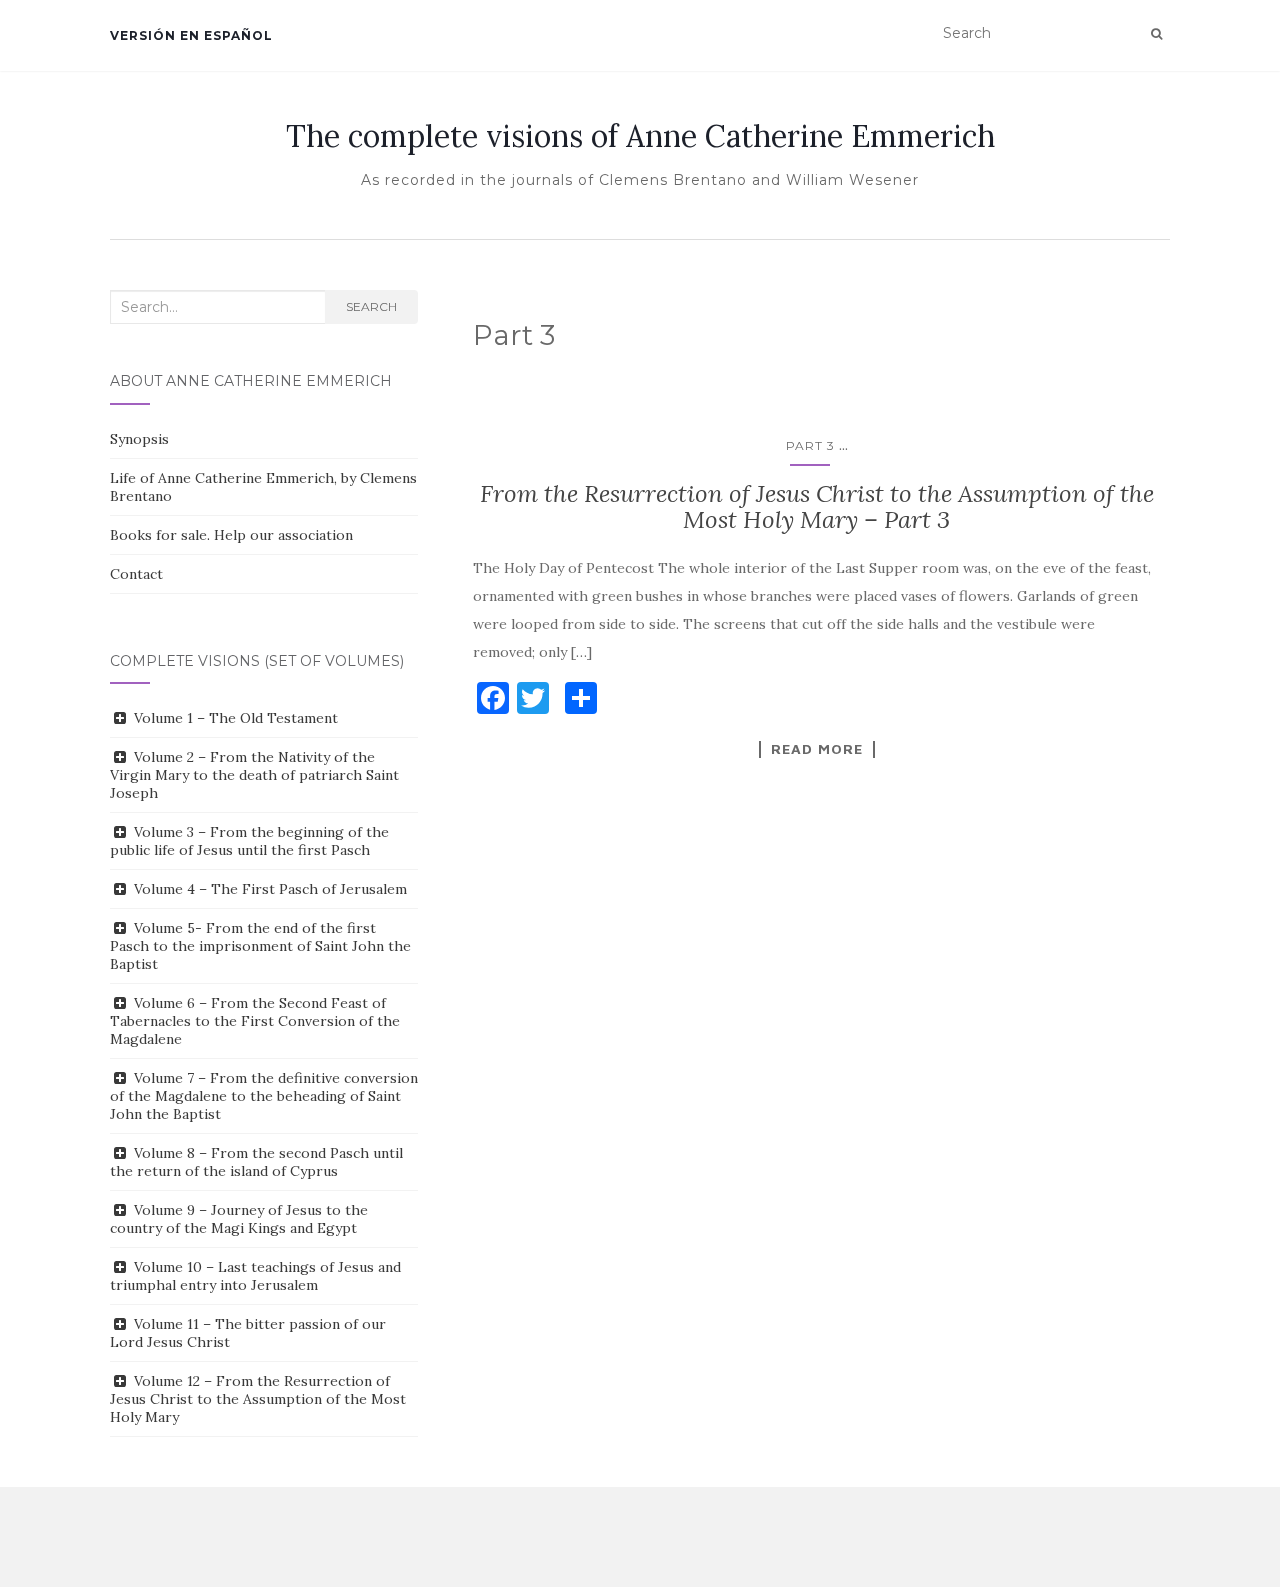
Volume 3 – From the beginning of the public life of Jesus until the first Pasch (249, 841)
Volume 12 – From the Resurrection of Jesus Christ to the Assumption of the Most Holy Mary (258, 1399)
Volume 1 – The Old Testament (236, 718)
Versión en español (191, 35)
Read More (817, 749)
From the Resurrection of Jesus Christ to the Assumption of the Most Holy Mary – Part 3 (817, 506)
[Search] (1156, 34)
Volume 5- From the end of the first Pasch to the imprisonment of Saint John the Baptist (260, 946)
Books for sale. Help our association (231, 535)
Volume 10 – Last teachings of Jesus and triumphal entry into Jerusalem (255, 1276)
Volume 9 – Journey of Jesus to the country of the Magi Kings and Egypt (239, 1219)
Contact (136, 574)
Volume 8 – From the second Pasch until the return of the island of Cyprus (256, 1162)
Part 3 (810, 445)
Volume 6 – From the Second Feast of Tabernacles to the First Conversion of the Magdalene (255, 1021)
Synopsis (139, 439)
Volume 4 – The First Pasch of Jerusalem (270, 889)
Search (371, 306)
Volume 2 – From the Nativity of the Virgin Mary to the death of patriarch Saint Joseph (254, 775)
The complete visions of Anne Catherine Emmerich (640, 136)
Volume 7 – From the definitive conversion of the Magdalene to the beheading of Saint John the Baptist (264, 1096)
